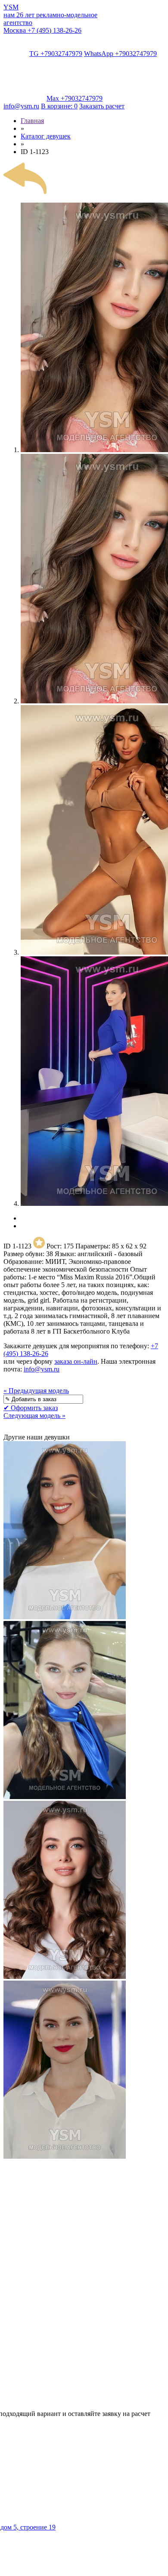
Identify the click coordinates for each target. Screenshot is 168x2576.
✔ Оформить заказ (31, 1408)
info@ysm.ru (21, 106)
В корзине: (59, 106)
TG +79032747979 (56, 54)
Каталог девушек (46, 136)
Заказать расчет (102, 106)
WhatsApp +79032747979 (120, 54)
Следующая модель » (34, 1416)
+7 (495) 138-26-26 (42, 30)
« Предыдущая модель (36, 1391)
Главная (32, 121)
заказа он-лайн (76, 1361)
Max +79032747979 (75, 98)
